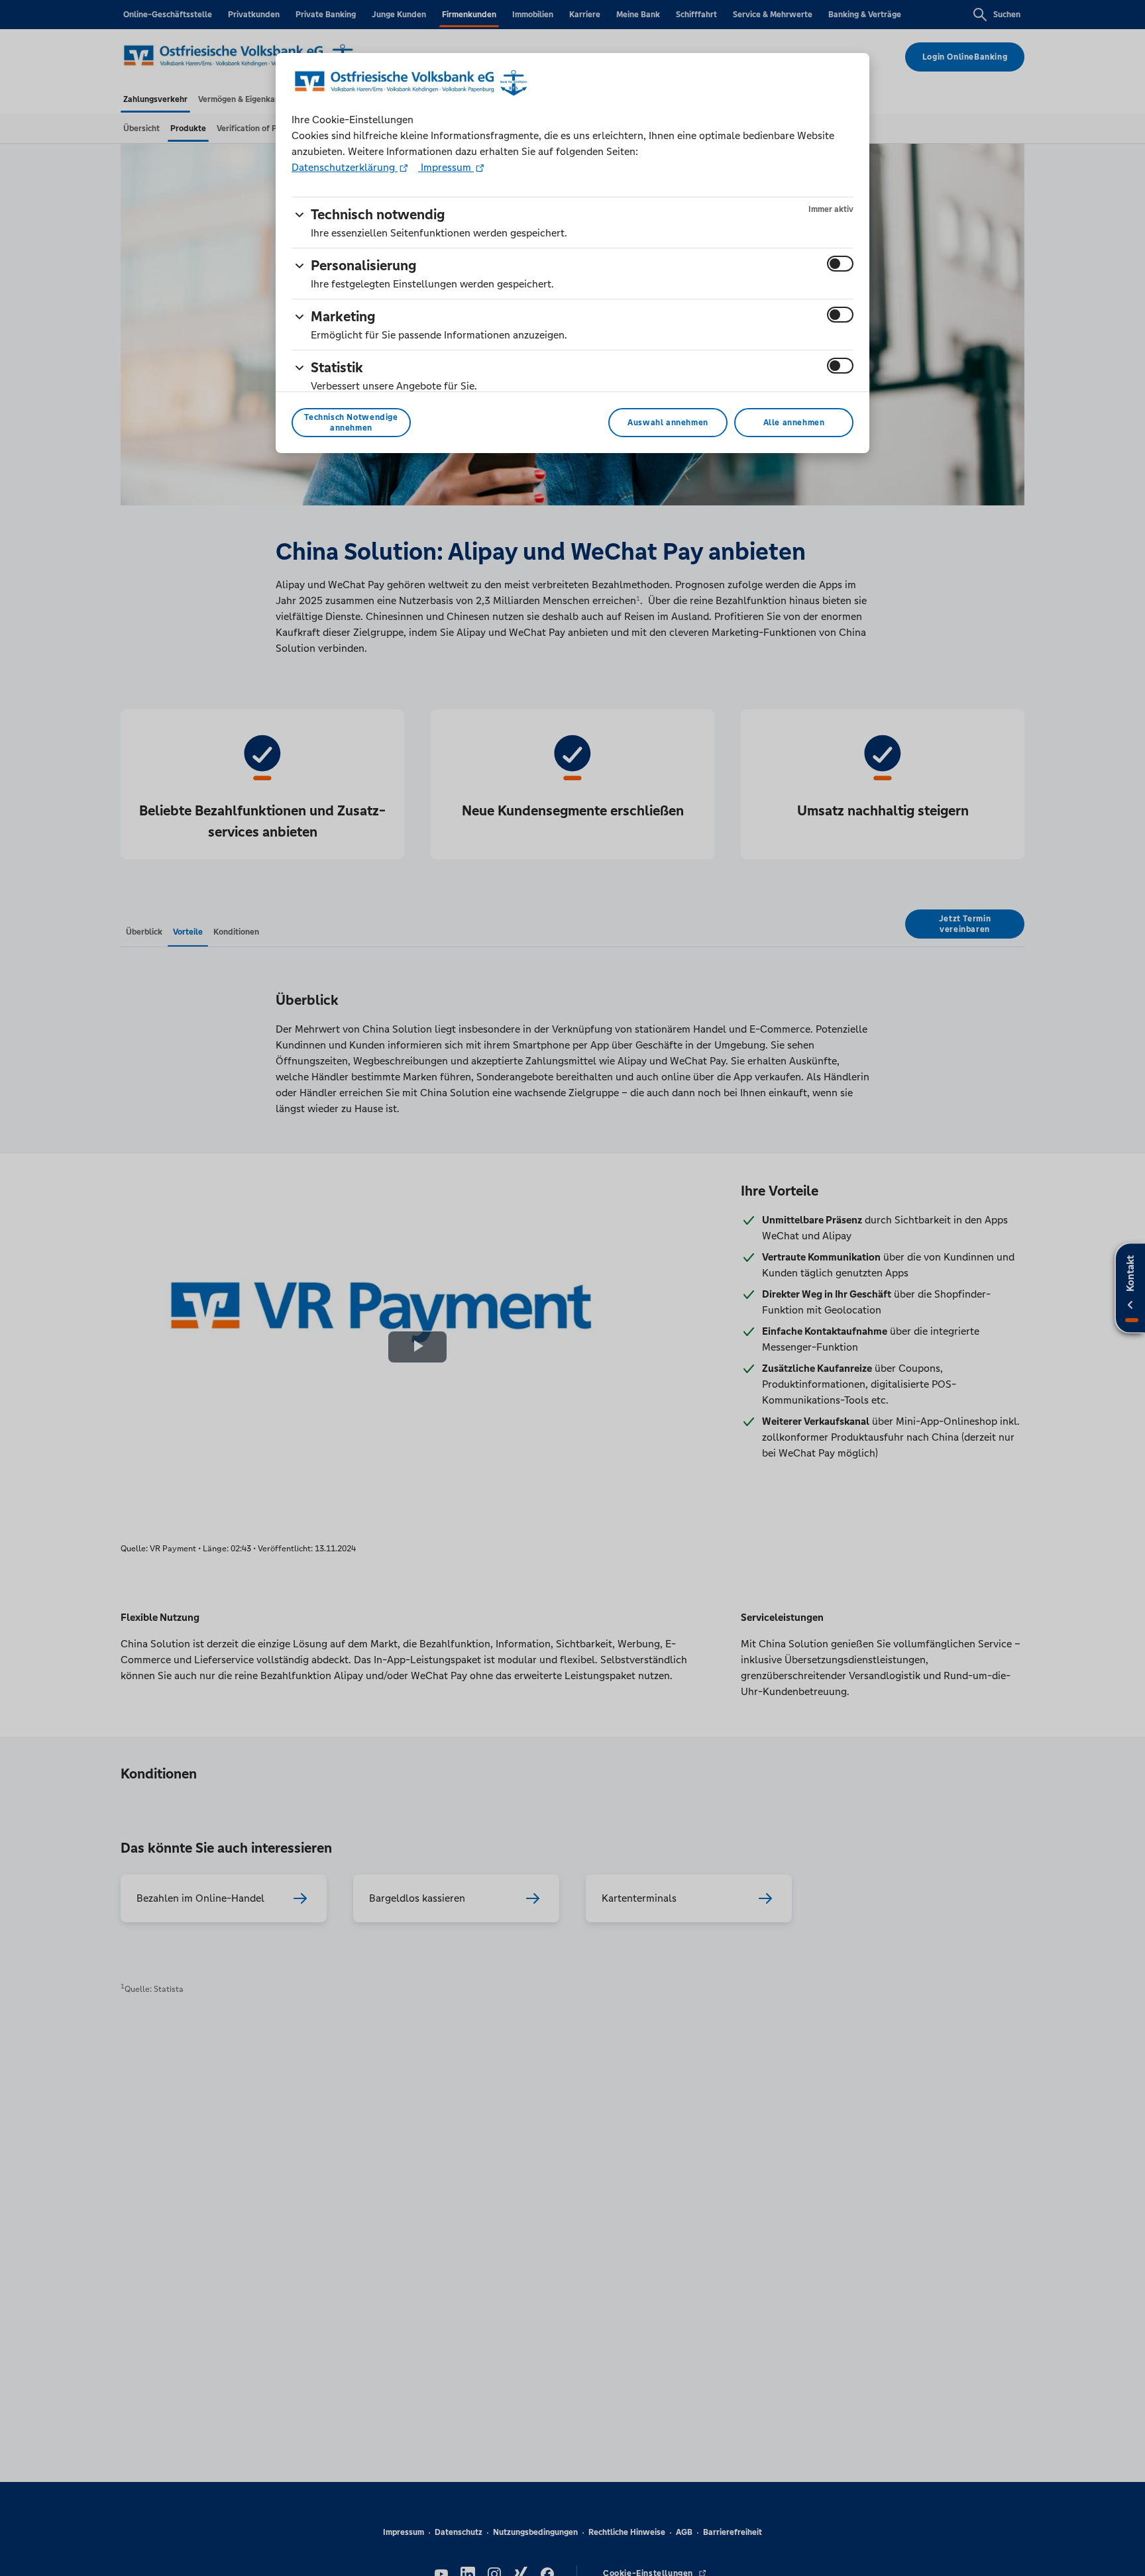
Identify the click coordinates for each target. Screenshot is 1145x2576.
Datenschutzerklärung (345, 167)
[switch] (840, 264)
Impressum (446, 167)
